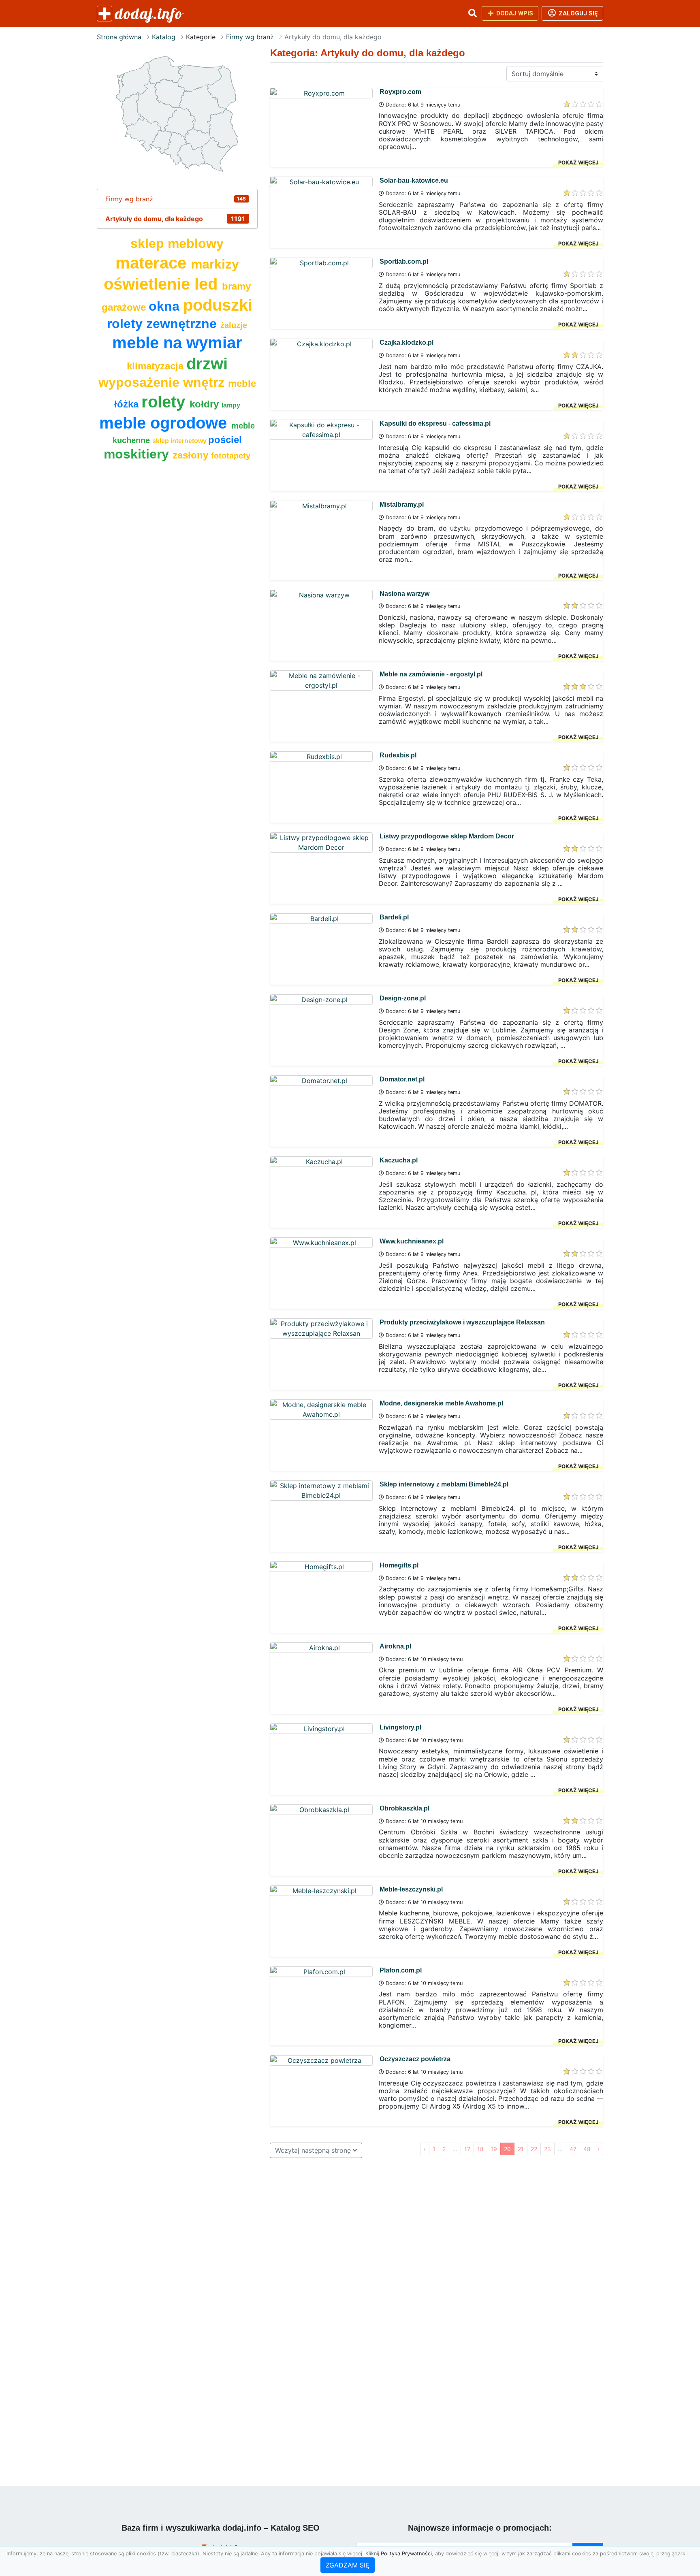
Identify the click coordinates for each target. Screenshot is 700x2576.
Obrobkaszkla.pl (404, 1808)
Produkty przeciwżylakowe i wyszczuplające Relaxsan (462, 1322)
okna (166, 306)
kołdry (206, 404)
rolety (165, 402)
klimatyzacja (157, 366)
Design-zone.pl (403, 998)
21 (521, 2149)
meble (242, 383)
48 (587, 2149)
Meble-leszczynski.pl (411, 1889)
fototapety (231, 456)
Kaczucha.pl (399, 1160)
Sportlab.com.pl (404, 261)
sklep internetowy (180, 441)
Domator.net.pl (402, 1079)
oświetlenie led (163, 284)
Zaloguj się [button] (577, 13)
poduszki (218, 305)
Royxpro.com (400, 92)
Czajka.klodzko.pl (407, 342)
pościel (225, 440)
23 (547, 2149)
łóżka (128, 404)
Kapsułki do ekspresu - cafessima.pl (435, 423)
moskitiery (138, 454)
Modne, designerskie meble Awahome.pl (441, 1403)
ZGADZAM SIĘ (348, 2565)
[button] (472, 13)
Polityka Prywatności (406, 2554)
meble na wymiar (177, 343)
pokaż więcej (578, 162)
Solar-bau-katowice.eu (414, 180)
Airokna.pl (395, 1646)
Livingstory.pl (400, 1727)
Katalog (164, 37)
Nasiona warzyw (404, 594)
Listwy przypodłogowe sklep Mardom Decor (447, 836)
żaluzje (234, 325)
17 (467, 2149)
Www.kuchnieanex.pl (412, 1241)
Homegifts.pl (399, 1565)
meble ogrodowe (165, 423)
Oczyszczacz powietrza (415, 2059)
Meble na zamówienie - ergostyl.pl (431, 674)
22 (534, 2149)
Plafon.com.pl (401, 1970)
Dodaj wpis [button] (514, 13)
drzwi (207, 364)
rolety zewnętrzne (164, 324)
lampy (231, 405)
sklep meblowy (177, 243)
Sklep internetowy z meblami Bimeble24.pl (444, 1484)
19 (494, 2149)
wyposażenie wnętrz (163, 382)
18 (480, 2149)
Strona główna (119, 37)
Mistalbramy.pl (402, 504)
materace (153, 263)
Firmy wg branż (250, 37)
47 (573, 2149)
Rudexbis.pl (398, 755)
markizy (215, 264)
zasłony (192, 455)
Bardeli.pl (394, 917)
